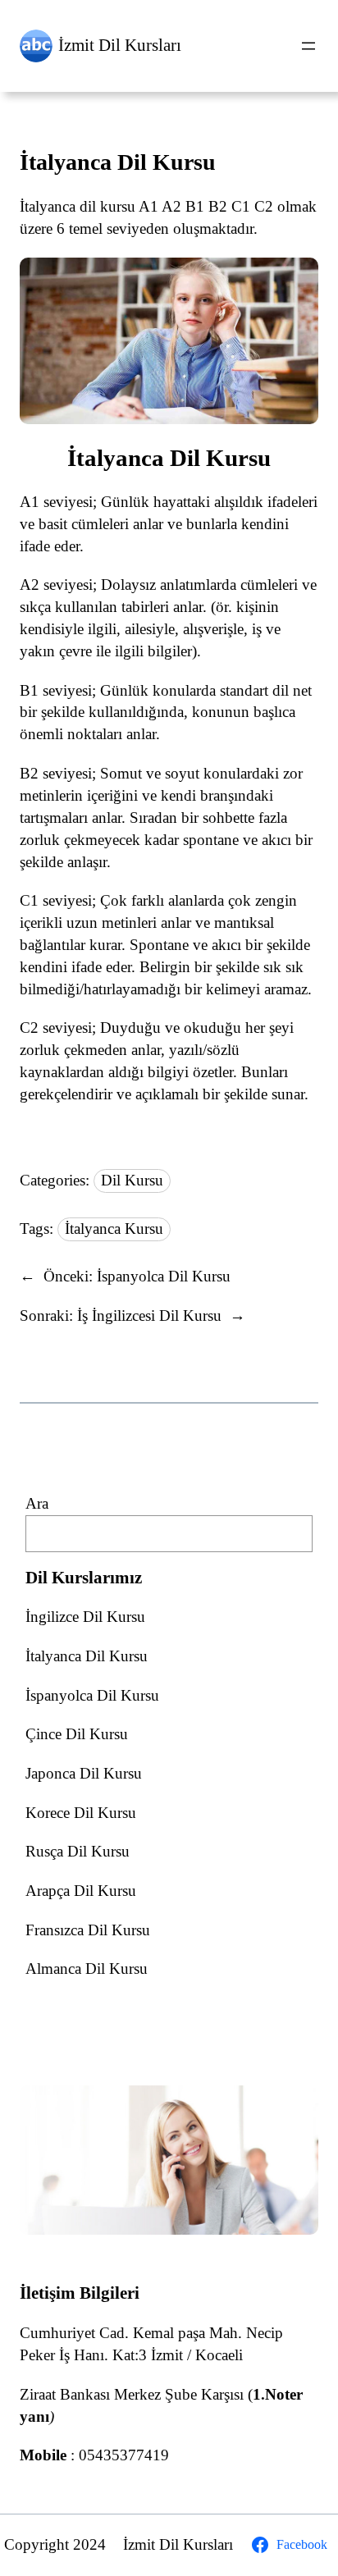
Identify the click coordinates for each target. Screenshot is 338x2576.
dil (281, 690)
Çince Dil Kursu (77, 1734)
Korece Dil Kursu (81, 1813)
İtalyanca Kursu (114, 1229)
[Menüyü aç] (308, 46)
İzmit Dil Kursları (120, 45)
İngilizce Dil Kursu (85, 1617)
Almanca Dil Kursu (87, 1969)
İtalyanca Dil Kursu (118, 162)
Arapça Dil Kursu (81, 1891)
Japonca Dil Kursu (84, 1773)
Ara (37, 1503)
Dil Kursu (132, 1180)
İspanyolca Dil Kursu (92, 1695)
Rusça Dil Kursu (78, 1851)
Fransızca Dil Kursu (88, 1930)
